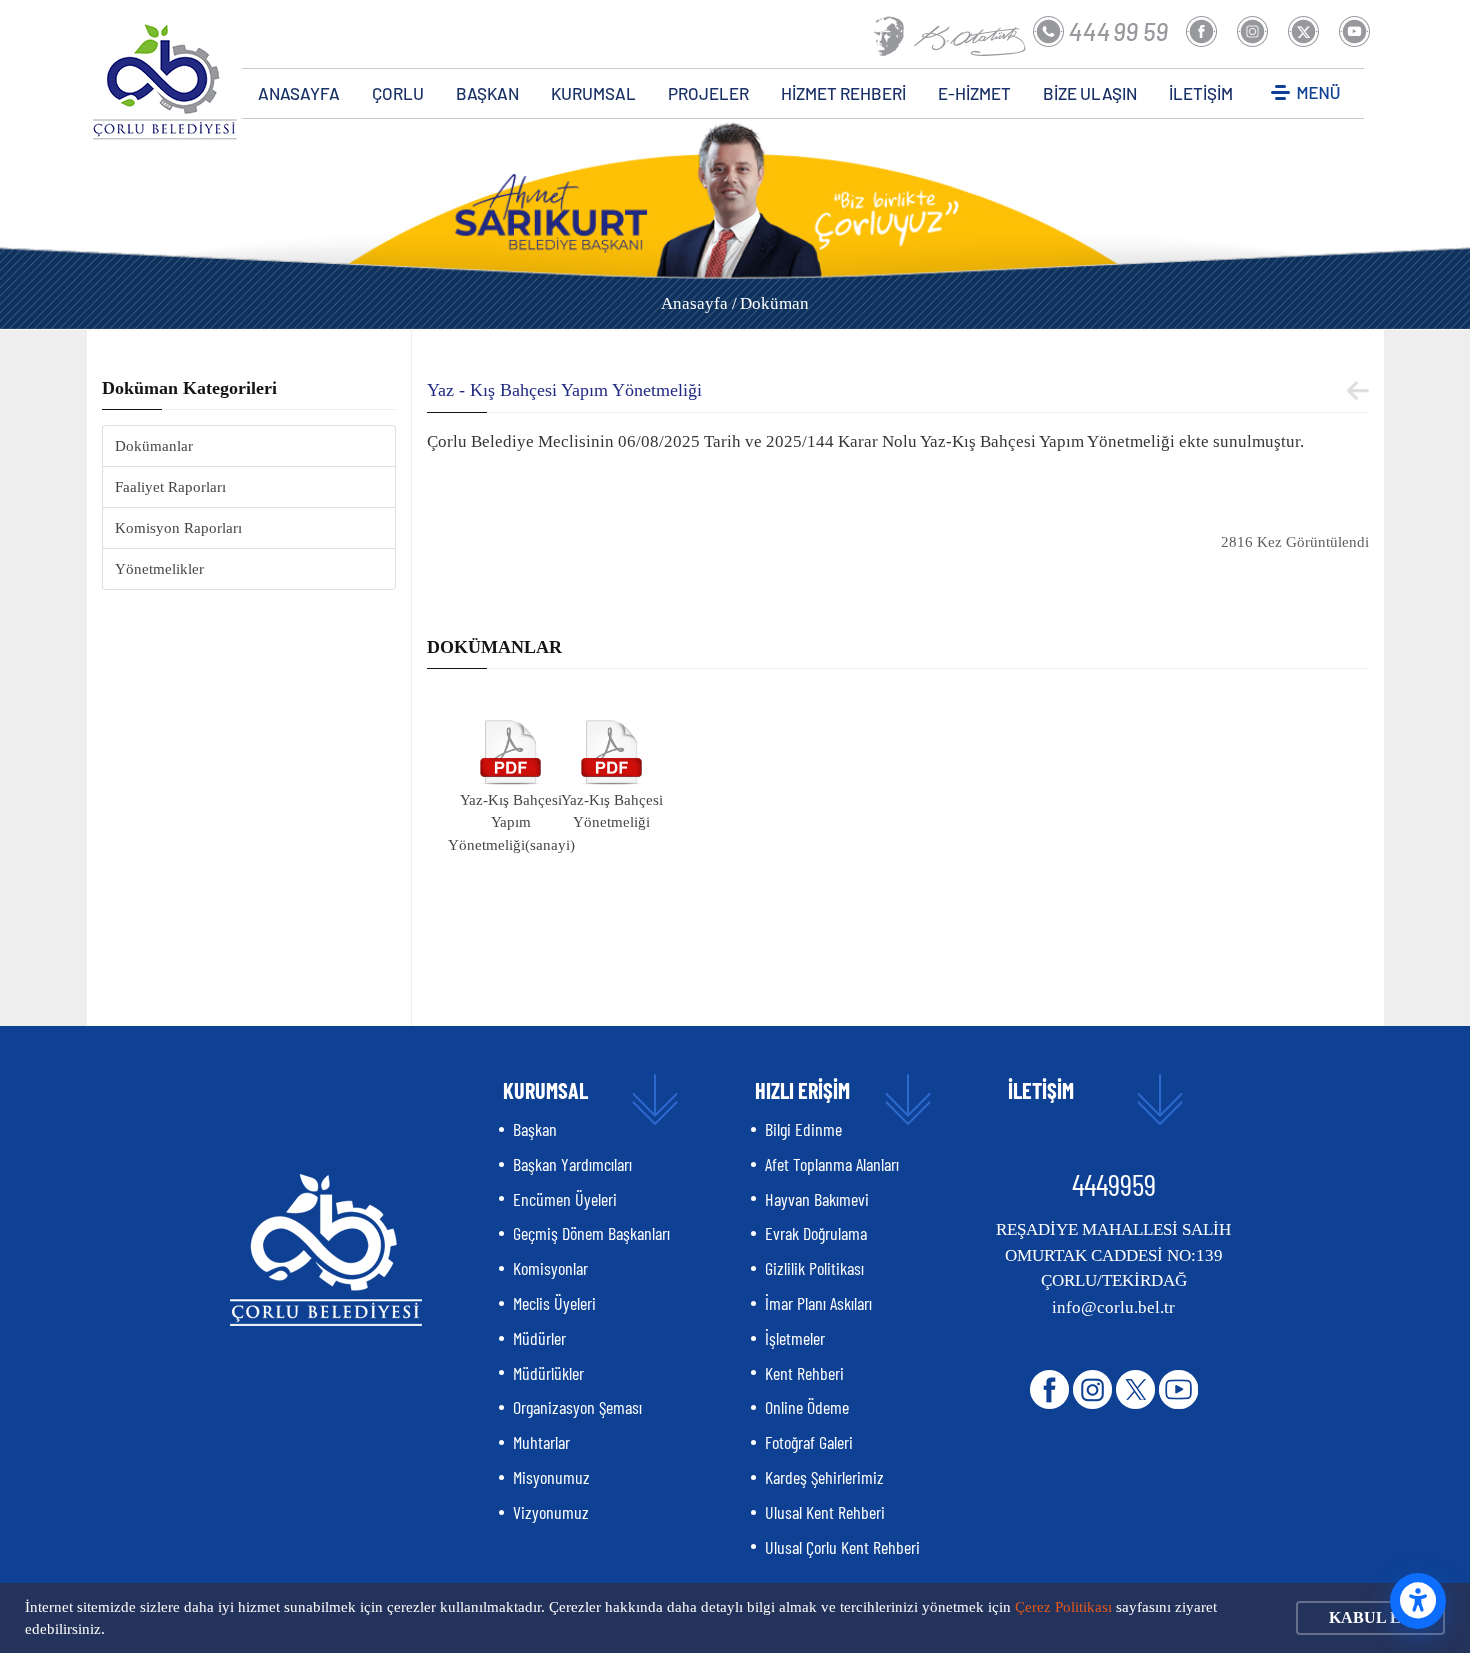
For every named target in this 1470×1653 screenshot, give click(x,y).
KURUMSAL (593, 93)
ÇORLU (398, 93)
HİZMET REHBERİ (843, 93)
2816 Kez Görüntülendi (1295, 542)
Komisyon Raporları (178, 528)
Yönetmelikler (159, 569)
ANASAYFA (299, 93)
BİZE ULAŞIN (1090, 93)
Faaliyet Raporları (170, 487)
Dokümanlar (154, 446)
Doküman (774, 303)
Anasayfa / (699, 303)
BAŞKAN (487, 93)
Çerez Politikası (1063, 1607)
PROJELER (708, 93)
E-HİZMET (974, 93)
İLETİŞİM (1201, 93)
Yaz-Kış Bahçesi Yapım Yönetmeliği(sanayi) (511, 822)
